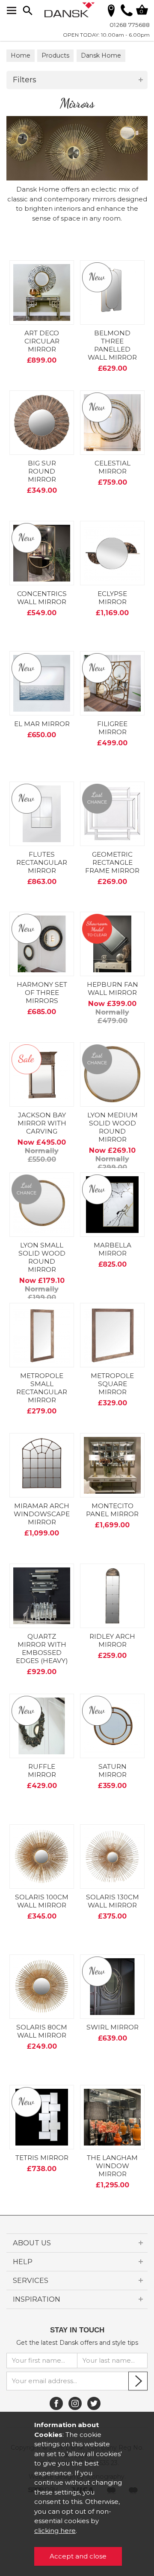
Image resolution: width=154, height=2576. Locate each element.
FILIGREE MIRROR (112, 728)
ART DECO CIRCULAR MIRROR (42, 341)
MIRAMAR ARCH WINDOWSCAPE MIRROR (42, 1514)
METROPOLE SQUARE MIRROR (112, 1384)
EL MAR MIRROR (42, 724)
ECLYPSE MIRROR (112, 598)
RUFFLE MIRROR (42, 1771)
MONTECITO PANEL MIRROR (112, 1510)
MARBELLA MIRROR (113, 1249)
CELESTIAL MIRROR (113, 467)
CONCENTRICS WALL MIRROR (42, 598)
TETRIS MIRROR (42, 2158)
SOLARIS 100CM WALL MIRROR (42, 1901)
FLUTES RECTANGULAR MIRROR (42, 862)
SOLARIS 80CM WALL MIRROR (42, 2031)
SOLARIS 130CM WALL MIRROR (113, 1901)
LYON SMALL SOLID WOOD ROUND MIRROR (42, 1257)
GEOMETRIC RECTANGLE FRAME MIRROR (112, 862)
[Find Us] (111, 10)
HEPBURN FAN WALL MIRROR (113, 989)
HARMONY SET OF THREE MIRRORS (42, 993)
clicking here (55, 2531)
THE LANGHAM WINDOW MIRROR (112, 2166)
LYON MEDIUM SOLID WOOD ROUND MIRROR (113, 1127)
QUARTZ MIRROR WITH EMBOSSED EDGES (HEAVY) (42, 1649)
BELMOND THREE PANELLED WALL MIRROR (112, 345)
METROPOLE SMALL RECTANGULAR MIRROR (42, 1388)
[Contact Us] (127, 14)
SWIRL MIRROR (113, 2027)
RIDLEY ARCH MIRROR (112, 1640)
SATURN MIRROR (113, 1771)
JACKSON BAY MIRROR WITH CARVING (42, 1123)
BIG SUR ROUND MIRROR (42, 471)
